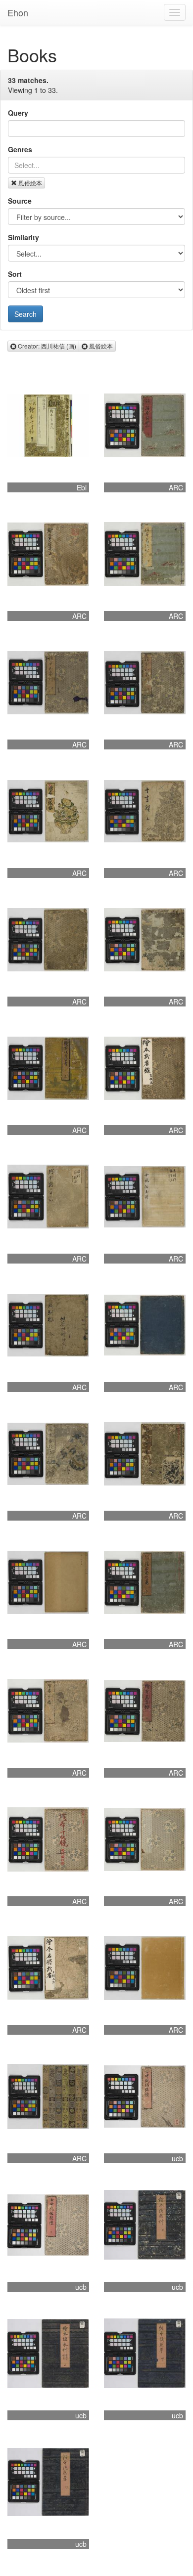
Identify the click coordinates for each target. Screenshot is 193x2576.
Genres (20, 149)
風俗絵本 (30, 183)
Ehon (18, 12)
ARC (176, 487)
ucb (177, 2158)
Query (18, 113)
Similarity (24, 237)
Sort (15, 274)
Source (20, 201)
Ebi (82, 487)
